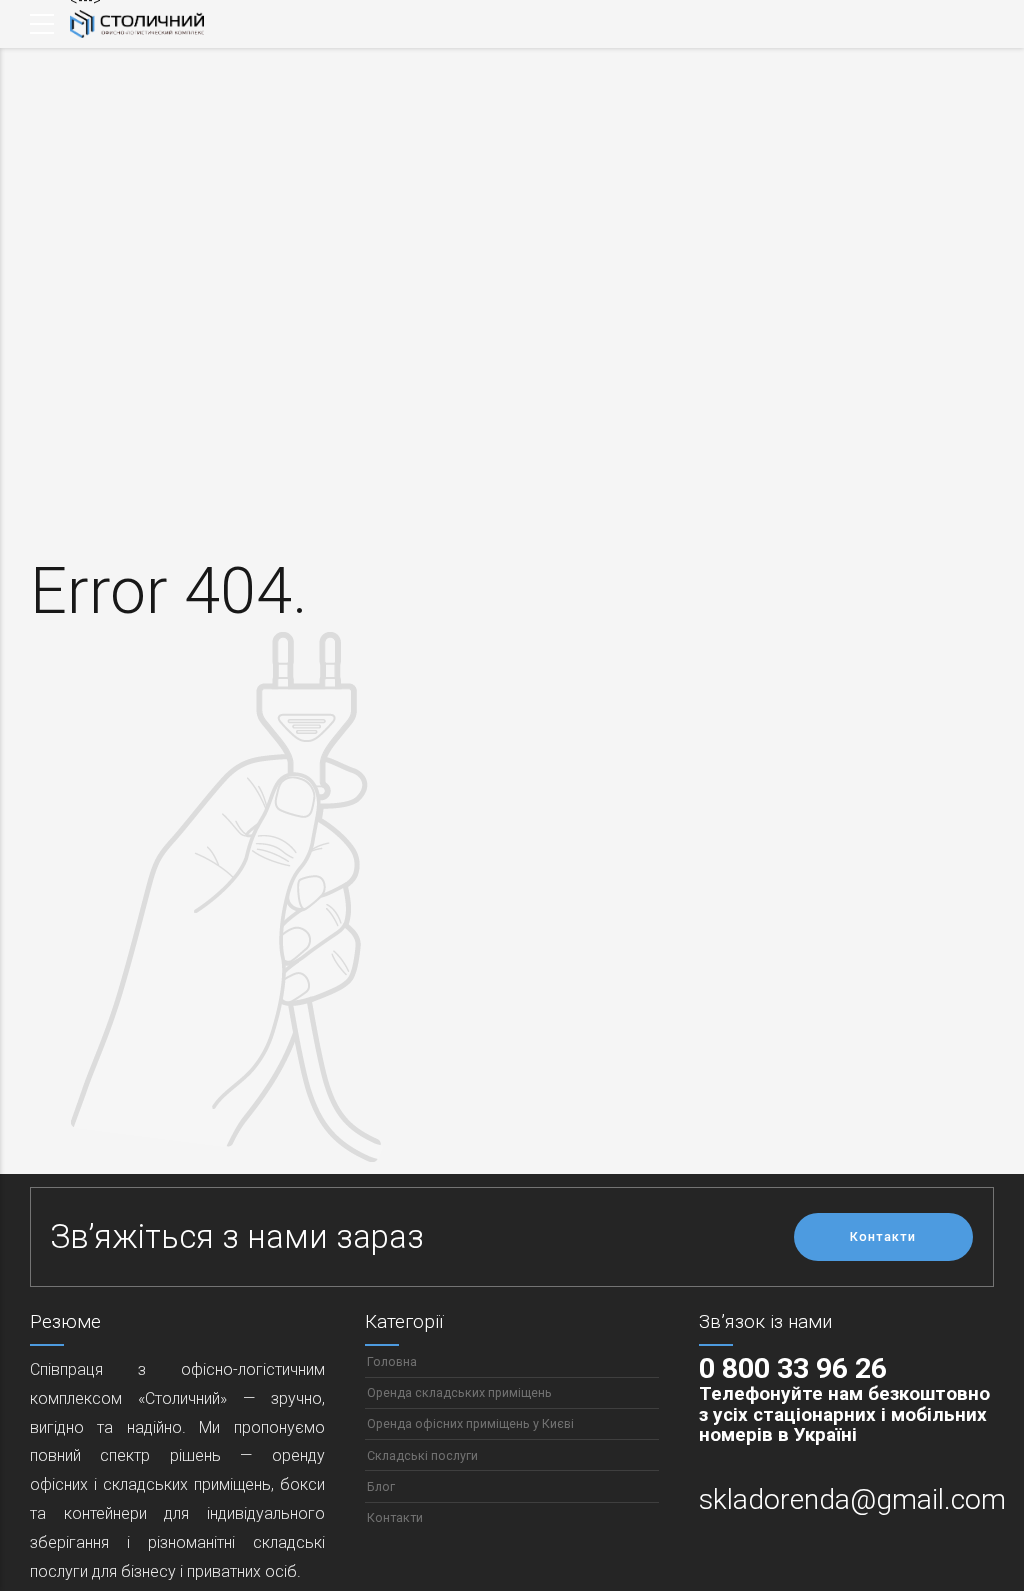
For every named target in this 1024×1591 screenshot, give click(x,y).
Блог (381, 1486)
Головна (392, 1361)
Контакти (395, 1517)
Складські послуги (422, 1455)
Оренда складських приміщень (459, 1392)
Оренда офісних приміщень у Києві (470, 1423)
